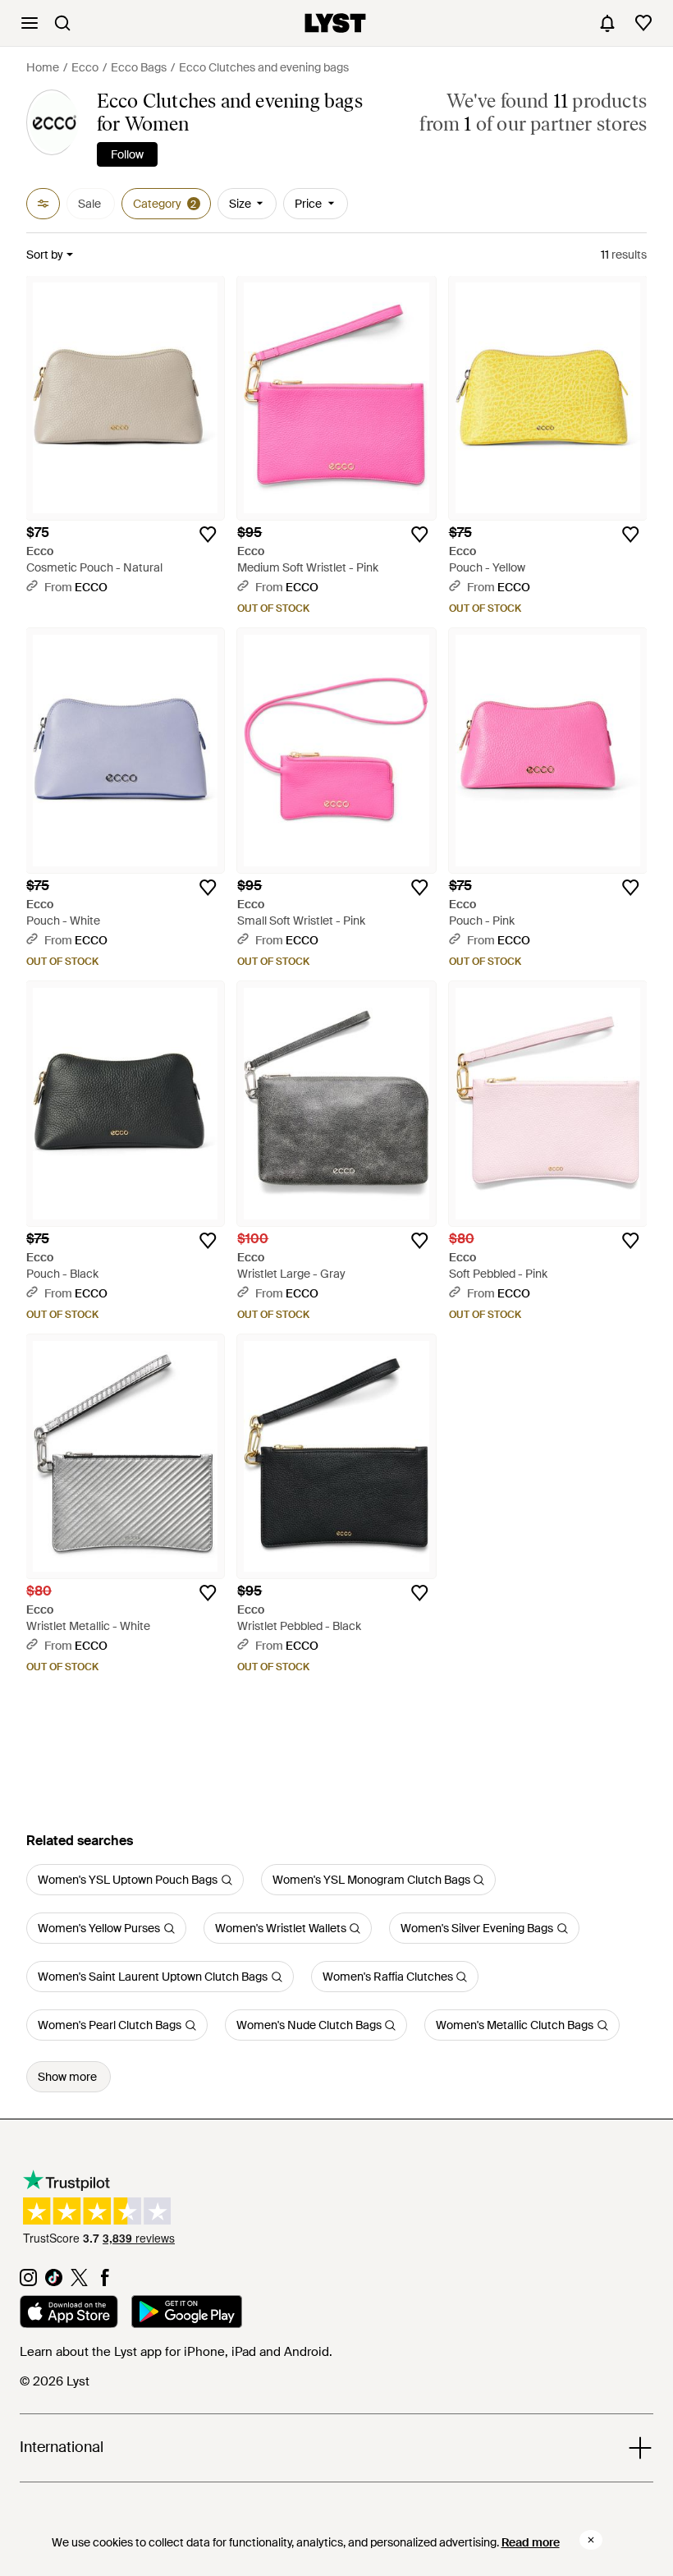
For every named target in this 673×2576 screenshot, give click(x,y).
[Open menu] (30, 23)
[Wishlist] (643, 23)
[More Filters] (43, 204)
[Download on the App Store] (69, 2314)
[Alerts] (607, 23)
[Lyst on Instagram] (28, 2282)
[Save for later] (208, 535)
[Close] (591, 2540)
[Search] (62, 23)
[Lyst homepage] (335, 23)
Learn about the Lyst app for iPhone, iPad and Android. (176, 2352)
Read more (531, 2542)
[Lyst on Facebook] (105, 2282)
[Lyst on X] (79, 2282)
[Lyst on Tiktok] (54, 2282)
